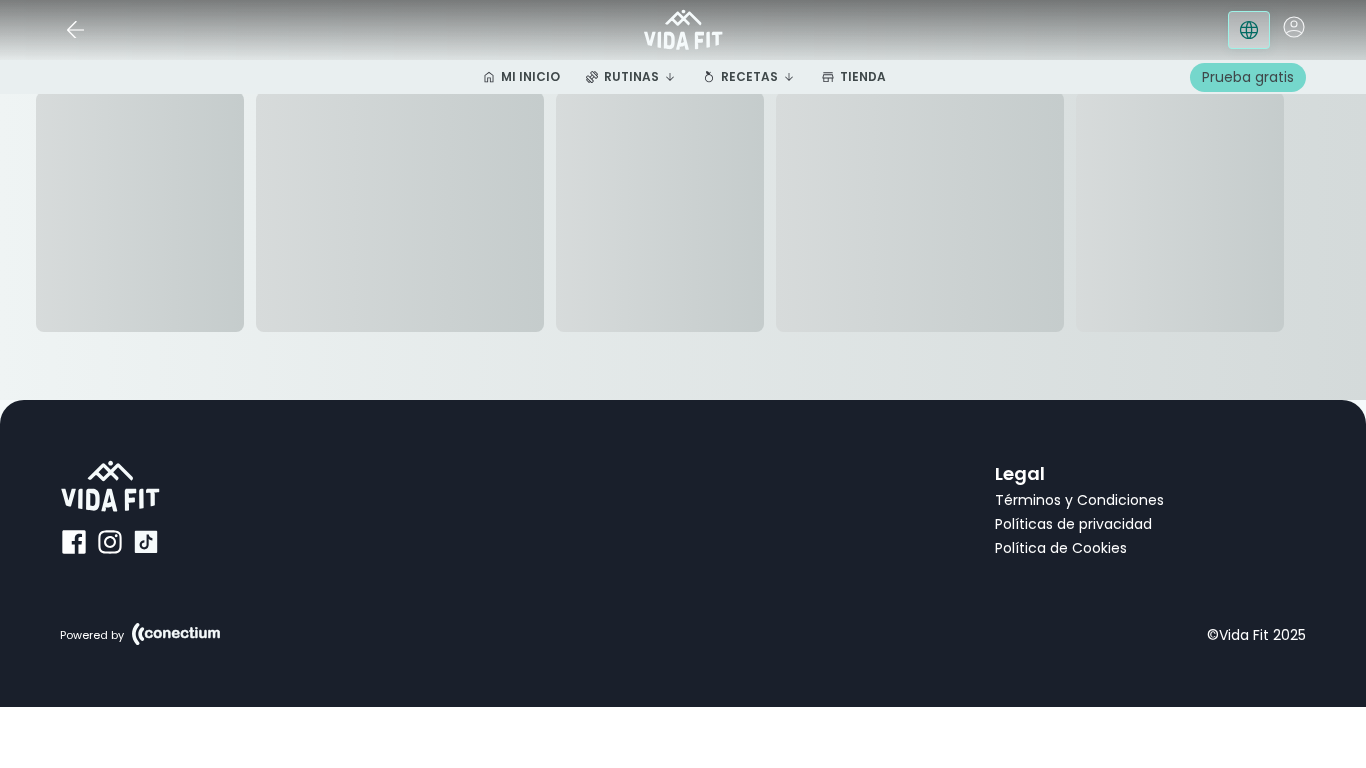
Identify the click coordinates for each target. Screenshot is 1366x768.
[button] (1294, 27)
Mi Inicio (530, 76)
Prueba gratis (1248, 77)
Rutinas (631, 76)
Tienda (863, 76)
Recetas (749, 76)
